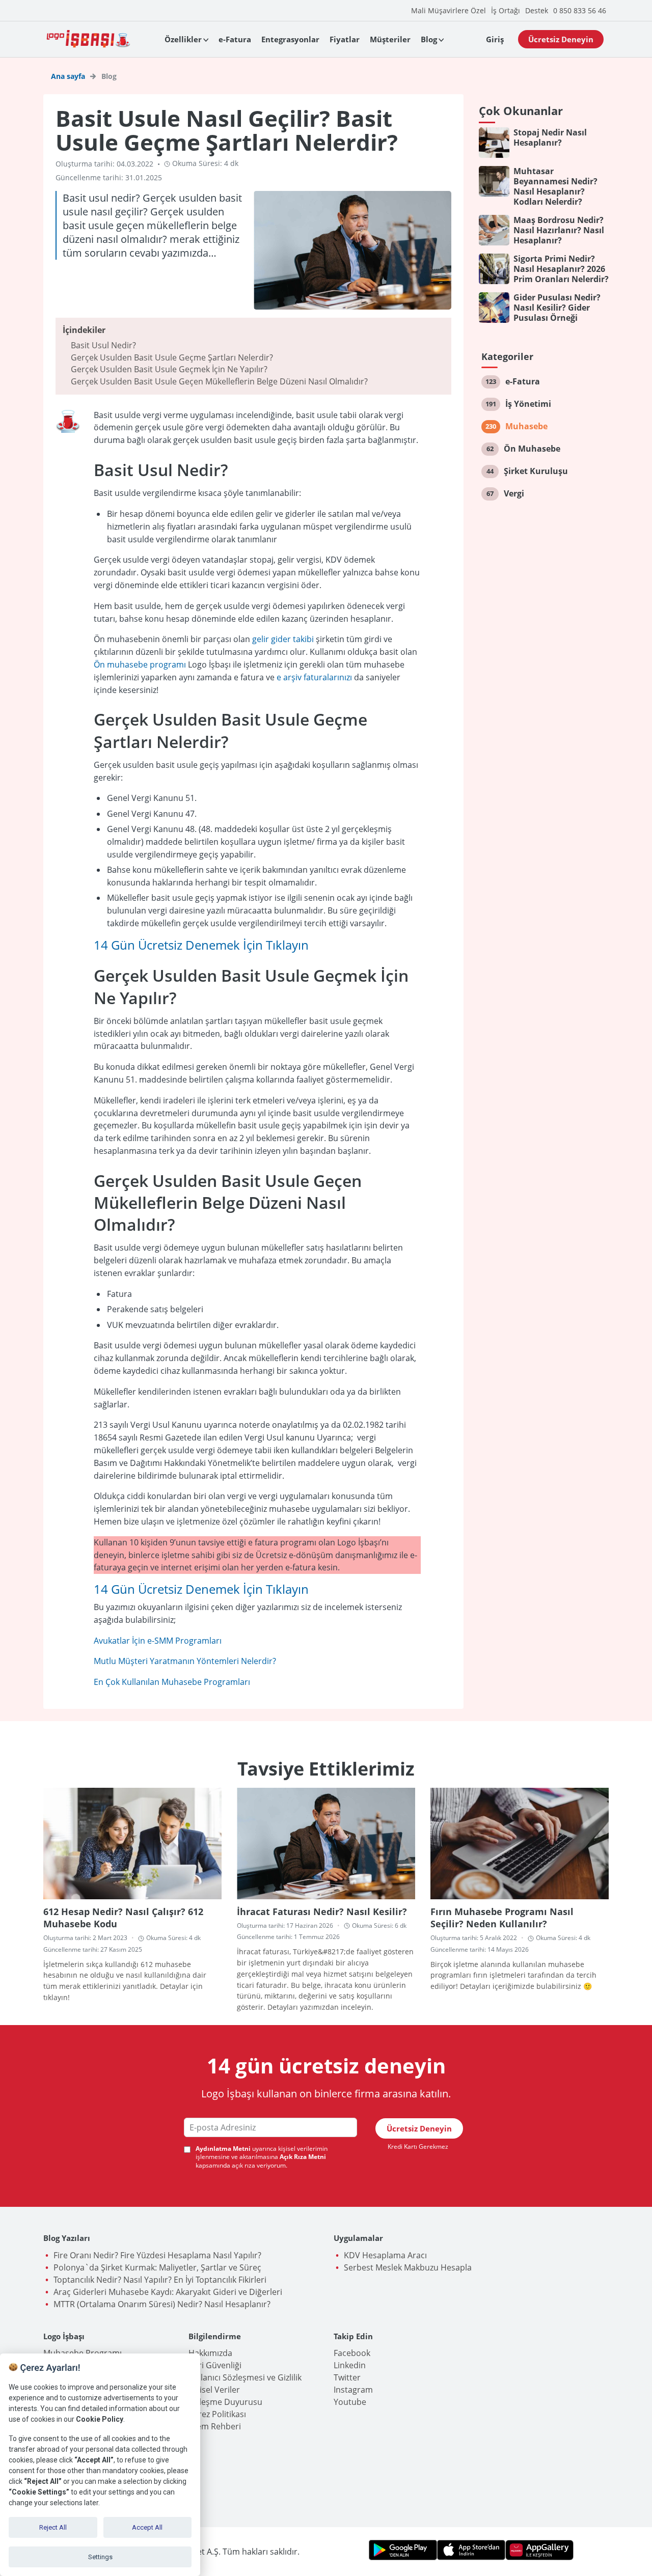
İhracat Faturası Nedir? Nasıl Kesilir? (322, 1912)
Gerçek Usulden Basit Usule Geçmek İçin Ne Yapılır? (169, 369)
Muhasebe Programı (83, 2353)
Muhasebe (526, 426)
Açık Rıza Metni (303, 2157)
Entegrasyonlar (290, 39)
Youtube (350, 2402)
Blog (429, 39)
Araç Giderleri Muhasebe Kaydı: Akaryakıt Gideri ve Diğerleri (168, 2292)
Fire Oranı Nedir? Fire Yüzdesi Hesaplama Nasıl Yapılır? (157, 2255)
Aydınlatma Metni (223, 2149)
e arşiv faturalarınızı (314, 677)
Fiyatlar (345, 39)
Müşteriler (390, 39)
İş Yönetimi (528, 404)
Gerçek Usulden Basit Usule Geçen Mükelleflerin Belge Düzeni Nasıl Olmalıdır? (219, 381)
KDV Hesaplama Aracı (385, 2255)
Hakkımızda (210, 2353)
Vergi (514, 493)
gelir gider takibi (284, 639)
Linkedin (350, 2365)
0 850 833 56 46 (580, 10)
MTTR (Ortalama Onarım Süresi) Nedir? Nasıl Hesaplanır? (162, 2304)
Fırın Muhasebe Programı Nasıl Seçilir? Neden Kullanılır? (502, 1918)
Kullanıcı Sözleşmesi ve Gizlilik (245, 2377)
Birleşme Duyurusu (225, 2402)
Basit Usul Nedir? (103, 345)
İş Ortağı (506, 10)
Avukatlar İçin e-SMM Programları (158, 1641)
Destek (537, 10)
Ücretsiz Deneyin (561, 39)
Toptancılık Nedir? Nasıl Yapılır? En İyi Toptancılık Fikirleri (160, 2280)
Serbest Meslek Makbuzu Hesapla (408, 2267)
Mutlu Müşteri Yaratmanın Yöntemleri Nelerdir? (185, 1661)
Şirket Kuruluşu (536, 471)
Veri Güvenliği (215, 2365)
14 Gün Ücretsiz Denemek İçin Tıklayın (201, 945)
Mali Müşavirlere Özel (449, 10)
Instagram (353, 2390)
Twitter (347, 2377)
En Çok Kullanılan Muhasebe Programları (172, 1682)
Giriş (495, 39)
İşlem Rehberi (215, 2426)
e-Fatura (235, 39)
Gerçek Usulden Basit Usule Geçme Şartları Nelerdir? (172, 357)
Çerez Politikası (217, 2414)
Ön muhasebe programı (141, 664)
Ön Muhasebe (532, 449)
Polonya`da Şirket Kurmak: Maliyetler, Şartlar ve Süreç (157, 2267)
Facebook (352, 2353)
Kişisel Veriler (214, 2390)
